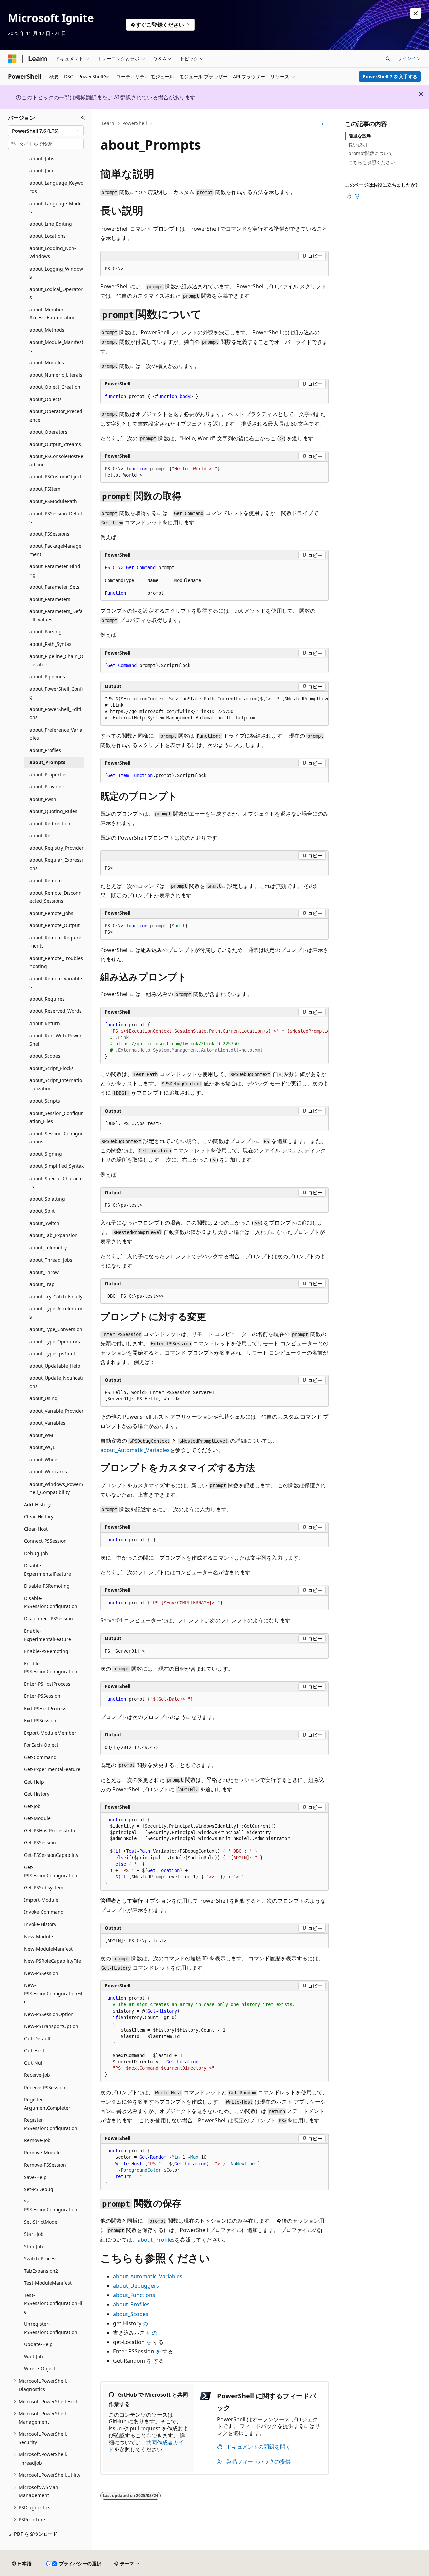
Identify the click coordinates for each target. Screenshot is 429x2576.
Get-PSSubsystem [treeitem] (44, 1887)
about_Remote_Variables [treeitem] (56, 983)
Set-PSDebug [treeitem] (39, 2189)
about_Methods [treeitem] (47, 330)
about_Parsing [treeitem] (46, 632)
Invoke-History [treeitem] (40, 1924)
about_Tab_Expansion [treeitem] (54, 1235)
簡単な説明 (360, 136)
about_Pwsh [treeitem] (43, 799)
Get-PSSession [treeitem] (40, 1843)
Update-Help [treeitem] (38, 2344)
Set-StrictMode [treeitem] (41, 2222)
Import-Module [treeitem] (41, 1900)
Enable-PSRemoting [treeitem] (46, 1651)
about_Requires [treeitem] (47, 999)
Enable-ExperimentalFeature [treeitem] (48, 1635)
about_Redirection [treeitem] (50, 823)
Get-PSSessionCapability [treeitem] (51, 1855)
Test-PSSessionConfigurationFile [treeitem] (53, 2303)
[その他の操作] (323, 124)
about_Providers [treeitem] (48, 787)
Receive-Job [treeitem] (37, 2075)
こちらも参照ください (372, 162)
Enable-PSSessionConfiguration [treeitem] (51, 1668)
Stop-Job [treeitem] (34, 2246)
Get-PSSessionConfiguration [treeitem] (51, 1871)
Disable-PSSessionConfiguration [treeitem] (51, 1602)
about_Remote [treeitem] (46, 880)
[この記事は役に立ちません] (357, 196)
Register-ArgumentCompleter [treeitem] (47, 2104)
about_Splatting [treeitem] (47, 1199)
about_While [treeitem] (43, 1460)
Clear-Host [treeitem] (36, 1529)
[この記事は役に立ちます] (349, 196)
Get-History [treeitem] (37, 1794)
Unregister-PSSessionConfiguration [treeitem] (51, 2328)
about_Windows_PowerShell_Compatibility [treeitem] (56, 1488)
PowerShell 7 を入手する (390, 77)
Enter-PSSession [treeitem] (42, 1696)
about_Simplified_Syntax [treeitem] (57, 1166)
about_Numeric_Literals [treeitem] (56, 375)
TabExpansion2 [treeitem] (41, 2271)
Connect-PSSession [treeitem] (45, 1541)
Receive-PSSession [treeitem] (45, 2087)
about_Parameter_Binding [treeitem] (56, 571)
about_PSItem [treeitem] (45, 489)
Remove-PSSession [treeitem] (45, 2165)
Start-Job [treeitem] (34, 2234)
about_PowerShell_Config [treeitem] (56, 693)
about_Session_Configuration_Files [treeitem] (56, 1117)
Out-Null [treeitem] (34, 2063)
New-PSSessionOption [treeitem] (49, 2014)
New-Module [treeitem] (39, 1936)
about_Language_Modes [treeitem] (56, 208)
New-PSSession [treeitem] (41, 1973)
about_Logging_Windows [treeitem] (56, 273)
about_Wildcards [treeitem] (48, 1472)
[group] (214, 709)
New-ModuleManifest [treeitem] (48, 1949)
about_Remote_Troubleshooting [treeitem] (56, 962)
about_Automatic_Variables (135, 1450)
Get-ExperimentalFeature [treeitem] (52, 1769)
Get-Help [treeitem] (34, 1782)
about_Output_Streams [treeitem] (55, 444)
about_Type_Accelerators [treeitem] (56, 1313)
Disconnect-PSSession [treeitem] (49, 1619)
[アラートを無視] (416, 13)
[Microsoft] (12, 59)
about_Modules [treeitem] (47, 362)
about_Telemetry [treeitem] (48, 1248)
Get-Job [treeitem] (32, 1806)
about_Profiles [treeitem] (45, 750)
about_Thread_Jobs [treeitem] (51, 1260)
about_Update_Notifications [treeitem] (56, 1382)
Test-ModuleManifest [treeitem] (48, 2283)
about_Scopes (131, 2314)
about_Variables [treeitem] (47, 1423)
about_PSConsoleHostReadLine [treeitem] (56, 460)
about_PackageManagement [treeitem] (55, 550)
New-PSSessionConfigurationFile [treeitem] (53, 1993)
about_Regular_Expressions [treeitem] (56, 864)
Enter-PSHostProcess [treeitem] (47, 1684)
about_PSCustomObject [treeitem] (56, 477)
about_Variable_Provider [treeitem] (57, 1411)
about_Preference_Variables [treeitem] (56, 734)
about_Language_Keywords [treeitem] (56, 187)
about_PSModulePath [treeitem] (53, 501)
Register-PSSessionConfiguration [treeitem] (51, 2124)
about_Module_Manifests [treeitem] (56, 346)
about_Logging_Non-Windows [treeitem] (53, 252)
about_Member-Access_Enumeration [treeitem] (53, 314)
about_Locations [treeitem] (48, 236)
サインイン (409, 58)
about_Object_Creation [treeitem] (55, 387)
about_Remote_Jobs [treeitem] (51, 913)
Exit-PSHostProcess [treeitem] (45, 1708)
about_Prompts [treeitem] (47, 762)
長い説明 (358, 144)
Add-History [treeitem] (37, 1504)
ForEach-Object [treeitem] (41, 1745)
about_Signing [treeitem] (46, 1154)
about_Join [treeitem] (41, 171)
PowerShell (135, 123)
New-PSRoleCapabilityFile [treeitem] (53, 1961)
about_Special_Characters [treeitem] (56, 1183)
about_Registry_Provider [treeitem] (57, 848)
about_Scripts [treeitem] (45, 1101)
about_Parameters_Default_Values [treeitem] (56, 615)
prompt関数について (371, 153)
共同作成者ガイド (146, 2446)
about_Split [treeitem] (42, 1211)
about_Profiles (156, 2240)
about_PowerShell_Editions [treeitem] (55, 713)
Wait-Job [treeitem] (34, 2357)
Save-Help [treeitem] (35, 2177)
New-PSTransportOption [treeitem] (51, 2026)
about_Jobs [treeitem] (42, 159)
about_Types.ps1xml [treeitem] (52, 1353)
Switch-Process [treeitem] (41, 2258)
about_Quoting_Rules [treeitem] (53, 811)
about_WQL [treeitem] (42, 1447)
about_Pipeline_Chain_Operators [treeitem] (56, 660)
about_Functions (134, 2295)
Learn (108, 123)
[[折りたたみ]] (83, 118)
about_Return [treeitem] (45, 1023)
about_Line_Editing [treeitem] (51, 224)
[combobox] (46, 131)
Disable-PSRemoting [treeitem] (47, 1586)
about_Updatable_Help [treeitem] (55, 1366)
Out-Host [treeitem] (34, 2051)
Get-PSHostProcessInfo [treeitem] (50, 1831)
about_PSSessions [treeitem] (49, 534)
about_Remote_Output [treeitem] (55, 925)
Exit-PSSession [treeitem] (40, 1720)
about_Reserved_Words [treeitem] (56, 1011)
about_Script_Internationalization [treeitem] (56, 1084)
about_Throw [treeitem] (44, 1272)
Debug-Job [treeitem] (36, 1553)
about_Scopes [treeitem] (45, 1056)
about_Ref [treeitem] (41, 836)
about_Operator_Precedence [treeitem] (56, 415)
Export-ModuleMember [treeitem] (50, 1733)
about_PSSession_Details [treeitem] (56, 518)
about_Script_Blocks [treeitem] (52, 1068)
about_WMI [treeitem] (42, 1435)
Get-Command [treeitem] (40, 1757)
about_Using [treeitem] (44, 1398)
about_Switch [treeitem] (44, 1223)
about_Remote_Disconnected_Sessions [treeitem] (56, 897)
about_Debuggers (136, 2286)
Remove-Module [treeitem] (42, 2153)
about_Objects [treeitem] (46, 399)
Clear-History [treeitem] (39, 1517)
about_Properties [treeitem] (49, 775)
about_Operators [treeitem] (48, 432)
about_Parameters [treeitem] (50, 599)
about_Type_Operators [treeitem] (55, 1341)
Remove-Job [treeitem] (37, 2140)
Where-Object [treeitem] (40, 2369)
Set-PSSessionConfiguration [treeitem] (51, 2206)
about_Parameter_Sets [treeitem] (54, 587)
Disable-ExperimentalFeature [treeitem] (48, 1570)
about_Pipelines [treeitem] (47, 676)
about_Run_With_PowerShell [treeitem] (56, 1040)
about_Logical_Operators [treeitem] (56, 293)
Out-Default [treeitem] (37, 2038)
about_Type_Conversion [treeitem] (56, 1329)
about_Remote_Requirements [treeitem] (55, 942)
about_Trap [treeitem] (42, 1284)
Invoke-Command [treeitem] (44, 1912)
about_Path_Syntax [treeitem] (50, 644)
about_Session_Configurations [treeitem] (56, 1138)
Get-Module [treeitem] (37, 1818)
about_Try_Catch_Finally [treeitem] (56, 1297)
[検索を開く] (388, 59)
